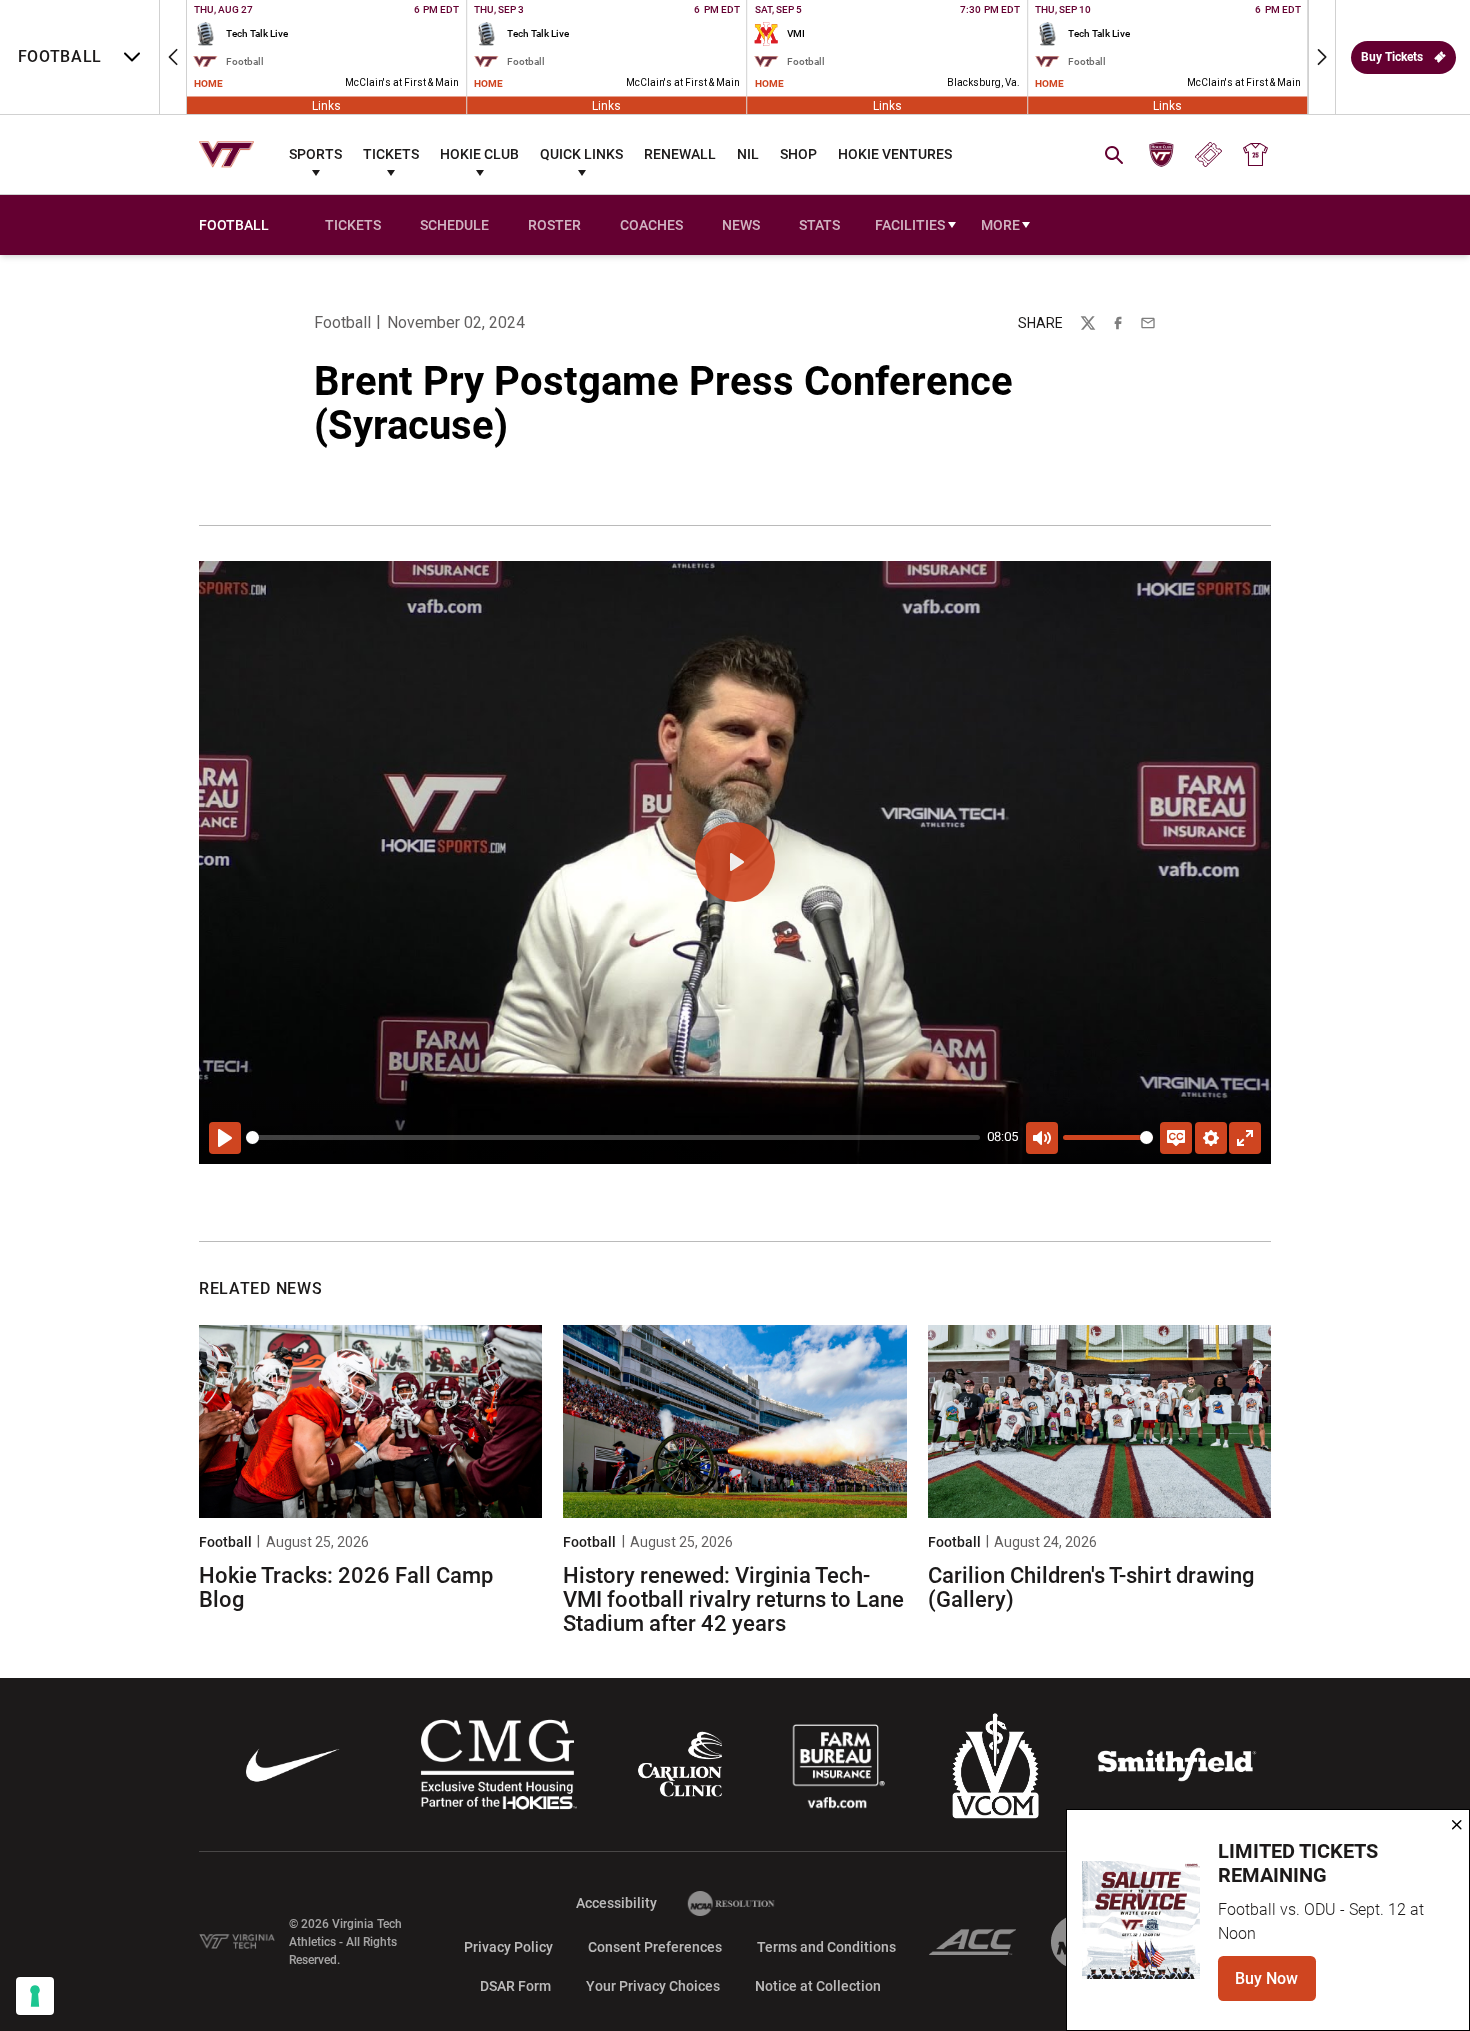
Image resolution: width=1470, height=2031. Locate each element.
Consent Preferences (655, 1947)
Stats (819, 225)
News (741, 225)
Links (326, 105)
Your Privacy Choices (653, 1986)
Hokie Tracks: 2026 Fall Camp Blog (346, 1587)
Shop (798, 154)
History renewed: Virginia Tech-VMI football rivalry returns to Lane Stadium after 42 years (733, 1599)
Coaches (651, 225)
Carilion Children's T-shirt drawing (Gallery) (1091, 1587)
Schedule (454, 225)
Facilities (910, 225)
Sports (315, 154)
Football (342, 322)
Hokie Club (479, 154)
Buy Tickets (1392, 57)
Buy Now (1275, 1984)
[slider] (613, 1137)
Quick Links (581, 154)
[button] (173, 57)
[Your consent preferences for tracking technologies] (35, 1996)
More (1000, 225)
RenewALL (680, 154)
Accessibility (616, 1902)
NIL (748, 154)
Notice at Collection (818, 1986)
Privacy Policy (508, 1947)
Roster (554, 225)
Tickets (391, 154)
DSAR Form (515, 1986)
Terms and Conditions (826, 1947)
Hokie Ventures (895, 154)
